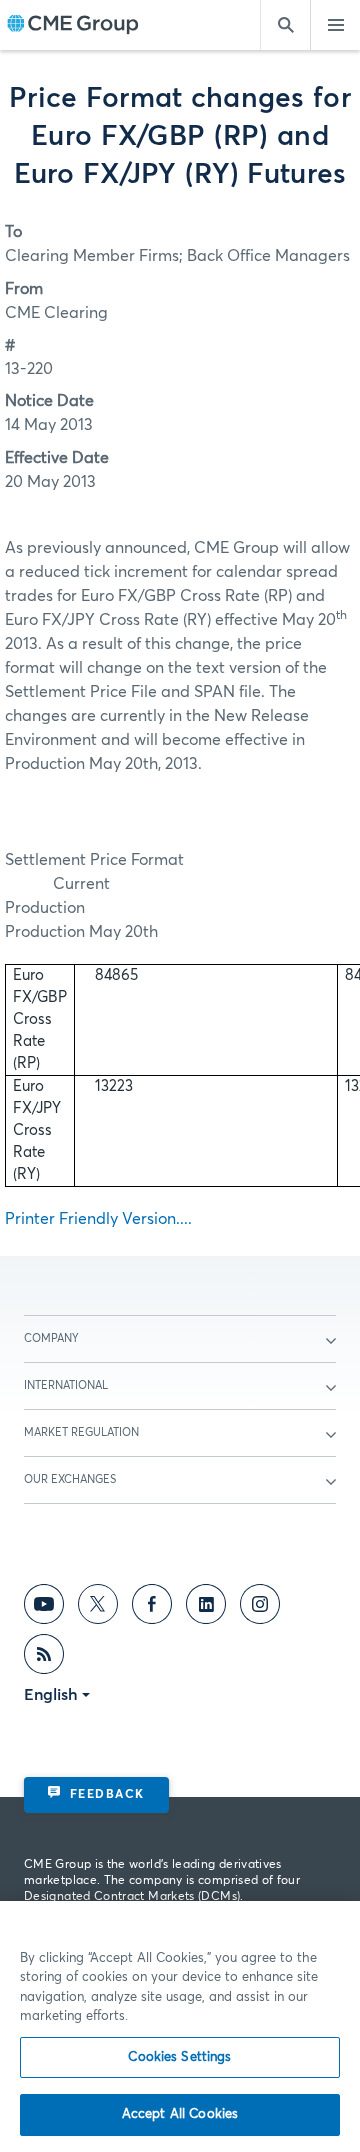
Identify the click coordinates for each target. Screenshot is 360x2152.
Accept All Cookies (180, 2114)
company (51, 1338)
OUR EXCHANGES (70, 1479)
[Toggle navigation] (335, 25)
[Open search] (285, 25)
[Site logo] (73, 25)
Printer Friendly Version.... (98, 1219)
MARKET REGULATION (81, 1432)
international (66, 1385)
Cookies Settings (179, 2057)
